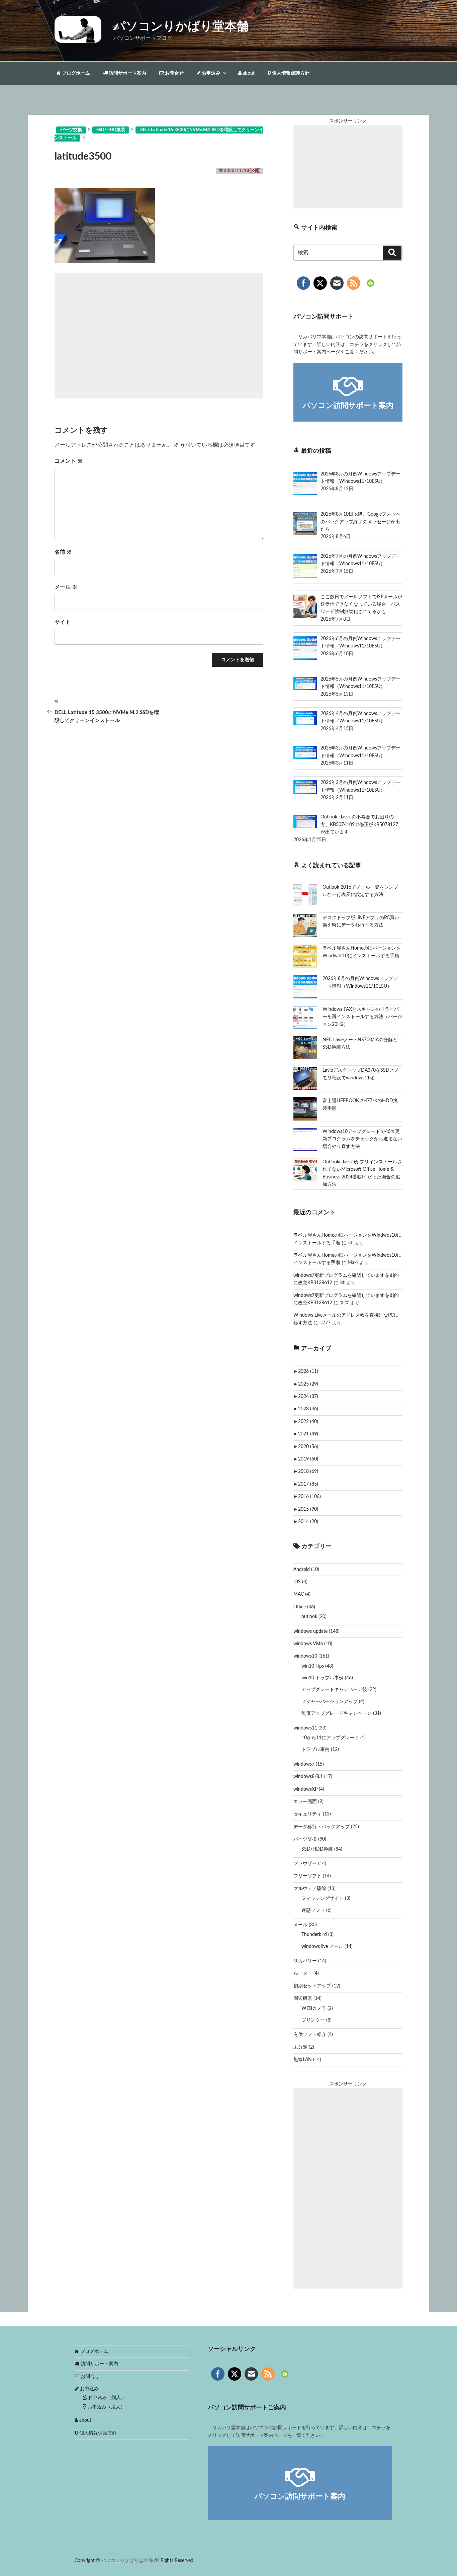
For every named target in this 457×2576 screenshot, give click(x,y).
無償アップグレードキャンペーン (337, 1713)
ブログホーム (75, 73)
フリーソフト (307, 1876)
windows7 (304, 1764)
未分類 (300, 2047)
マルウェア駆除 (310, 1889)
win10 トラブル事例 (323, 1678)
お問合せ (174, 73)
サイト (63, 622)
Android (302, 1570)
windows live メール (322, 1947)
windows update (310, 1631)
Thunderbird (314, 1935)
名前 (63, 552)
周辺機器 (303, 1998)
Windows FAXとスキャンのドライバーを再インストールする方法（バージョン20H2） (362, 1017)
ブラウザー (305, 1864)
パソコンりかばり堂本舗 (181, 26)
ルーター (303, 1973)
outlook (309, 1617)
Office (300, 1607)
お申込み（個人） (106, 2398)
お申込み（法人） (106, 2407)
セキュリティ (307, 1814)
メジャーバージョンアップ (330, 1702)
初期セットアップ (312, 1986)
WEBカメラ (314, 2009)
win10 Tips (313, 1666)
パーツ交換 (305, 1839)
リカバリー (305, 1961)
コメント (69, 461)
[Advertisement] (159, 336)
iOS (297, 1582)
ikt (350, 1243)
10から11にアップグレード (330, 1738)
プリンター (313, 2020)
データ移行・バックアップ (322, 1827)
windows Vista (308, 1644)
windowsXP (305, 1789)
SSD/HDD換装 (317, 1849)
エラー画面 (305, 1802)
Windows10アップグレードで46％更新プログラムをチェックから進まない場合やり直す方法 (362, 1139)
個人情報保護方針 (290, 73)
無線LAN (303, 2060)
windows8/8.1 (308, 1777)
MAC (299, 1594)
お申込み (211, 73)
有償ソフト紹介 (310, 2035)
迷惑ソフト (313, 1911)
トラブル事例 (315, 1750)
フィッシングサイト (323, 1898)
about (248, 73)
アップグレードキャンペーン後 (334, 1690)
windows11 (305, 1728)
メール (66, 587)
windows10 (305, 1656)
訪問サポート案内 (127, 73)
